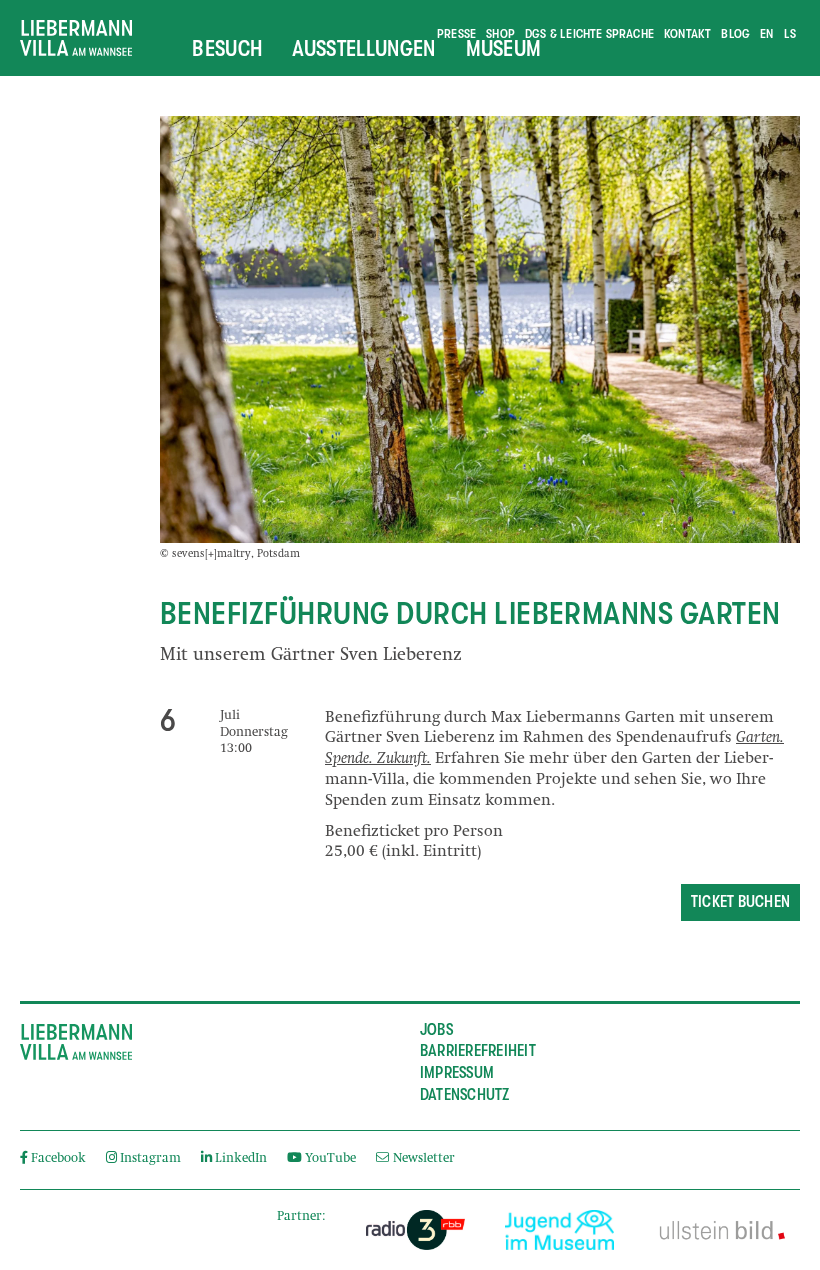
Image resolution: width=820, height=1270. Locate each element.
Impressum (457, 1073)
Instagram (150, 1159)
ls (790, 33)
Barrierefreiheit (478, 1051)
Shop (500, 33)
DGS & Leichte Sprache (589, 33)
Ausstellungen (363, 48)
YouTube (330, 1159)
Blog (735, 33)
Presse (456, 33)
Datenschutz (465, 1095)
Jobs (436, 1030)
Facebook (58, 1159)
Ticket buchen (740, 902)
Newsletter (422, 1159)
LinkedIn (241, 1159)
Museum (504, 48)
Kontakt (687, 33)
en (766, 33)
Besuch (227, 48)
